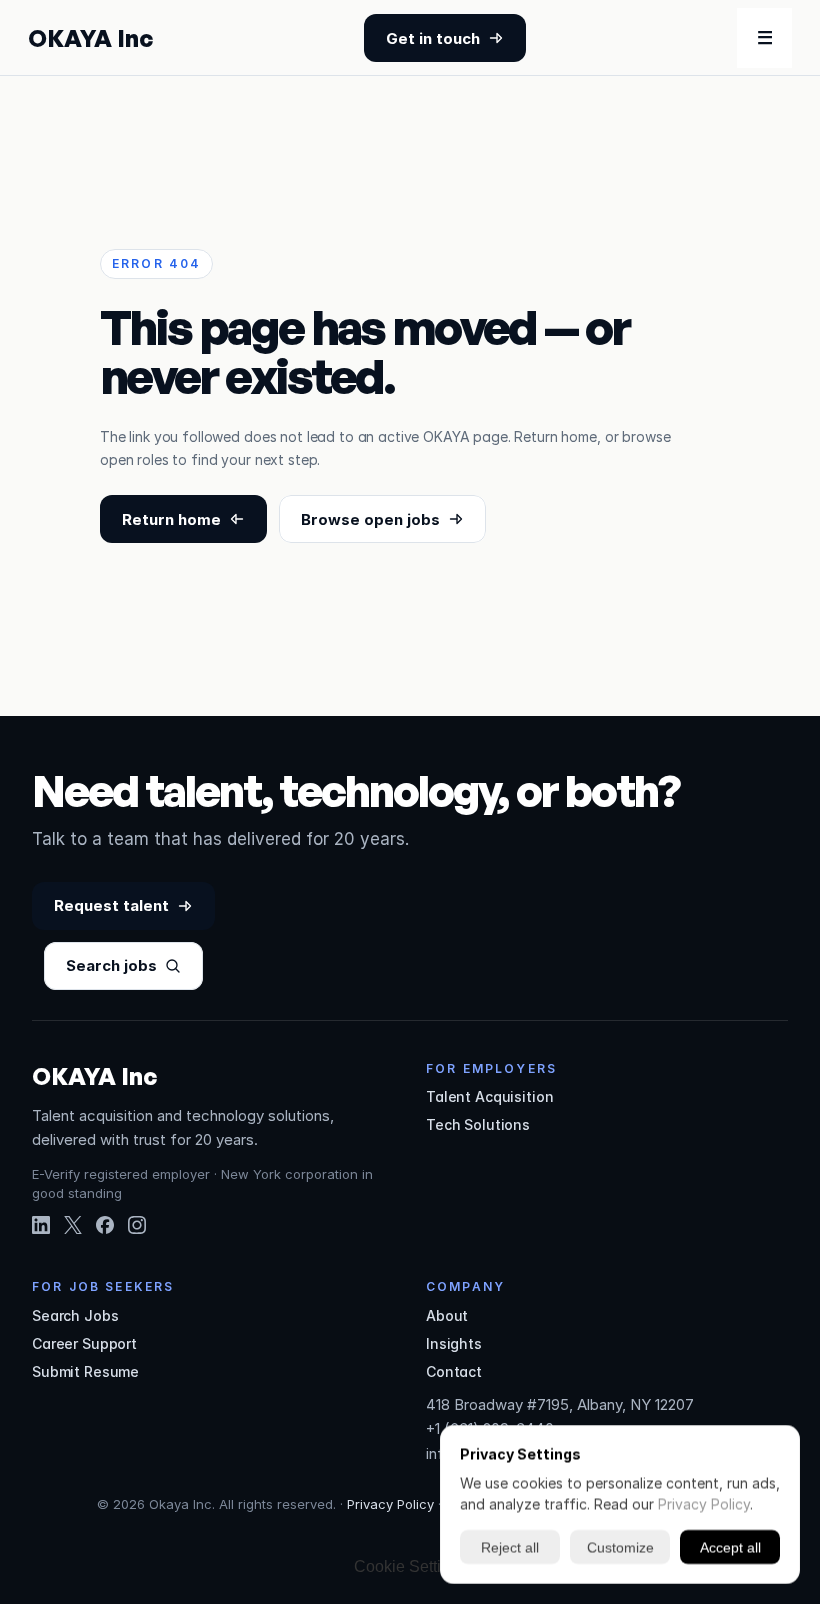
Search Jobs (75, 1315)
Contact (454, 1371)
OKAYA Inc (90, 38)
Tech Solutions (478, 1124)
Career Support (84, 1343)
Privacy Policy (390, 1504)
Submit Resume (85, 1371)
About (447, 1315)
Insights (454, 1343)
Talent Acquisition (489, 1096)
